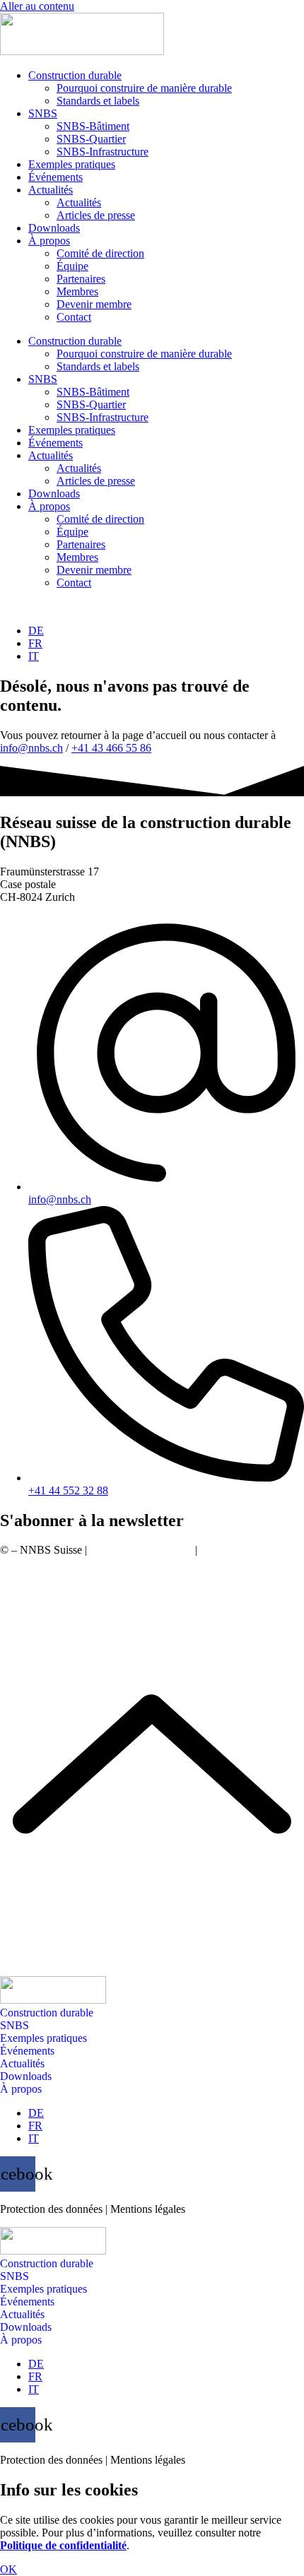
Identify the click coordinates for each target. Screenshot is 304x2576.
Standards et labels (98, 101)
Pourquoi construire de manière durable (144, 88)
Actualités (51, 190)
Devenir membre (94, 304)
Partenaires (81, 279)
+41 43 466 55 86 (111, 748)
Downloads (54, 228)
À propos (49, 241)
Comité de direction (100, 253)
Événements (55, 177)
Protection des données (141, 1550)
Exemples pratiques (72, 164)
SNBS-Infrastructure (103, 152)
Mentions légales (238, 1550)
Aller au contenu (37, 6)
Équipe (72, 266)
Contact (74, 317)
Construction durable (75, 75)
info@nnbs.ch (31, 748)
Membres (77, 291)
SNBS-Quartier (91, 139)
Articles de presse (96, 215)
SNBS (43, 113)
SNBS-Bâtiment (93, 126)
